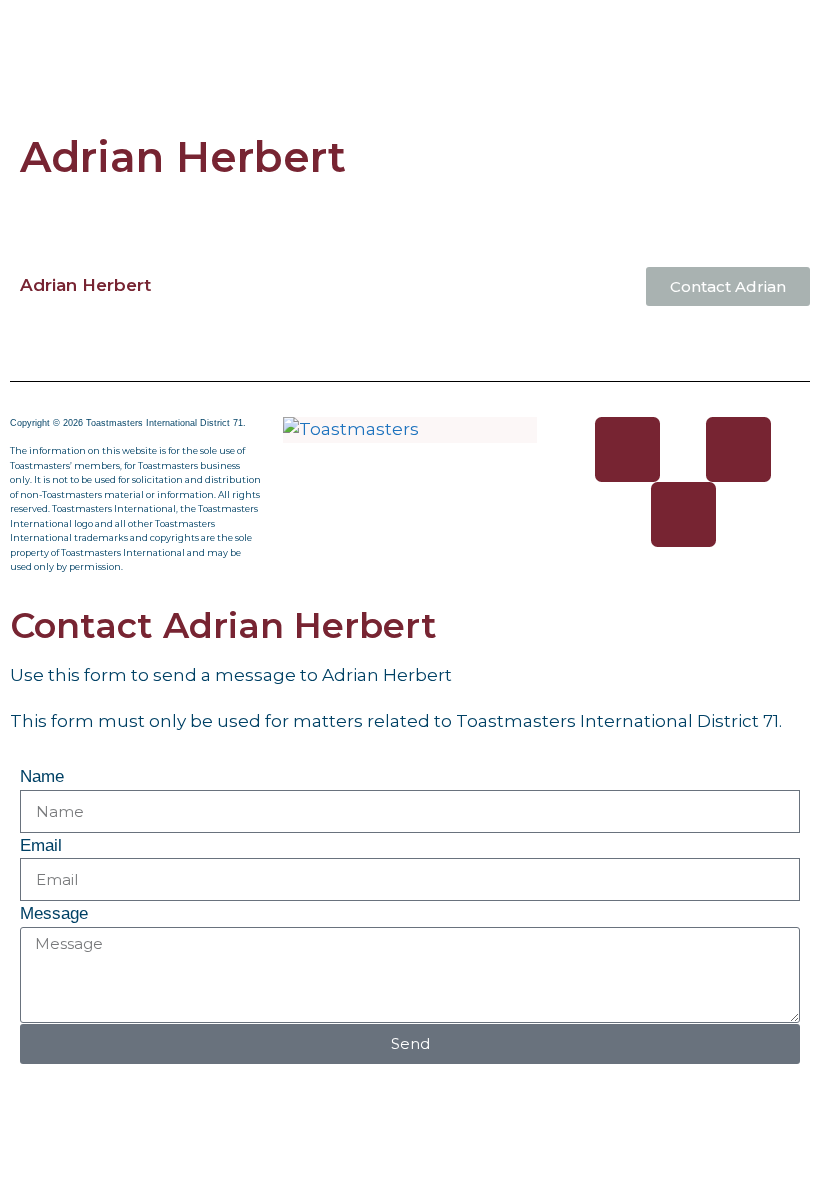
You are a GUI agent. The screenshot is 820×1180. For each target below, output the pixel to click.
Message (54, 913)
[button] (410, 28)
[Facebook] (627, 449)
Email (41, 845)
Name (42, 776)
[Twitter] (738, 449)
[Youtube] (683, 514)
